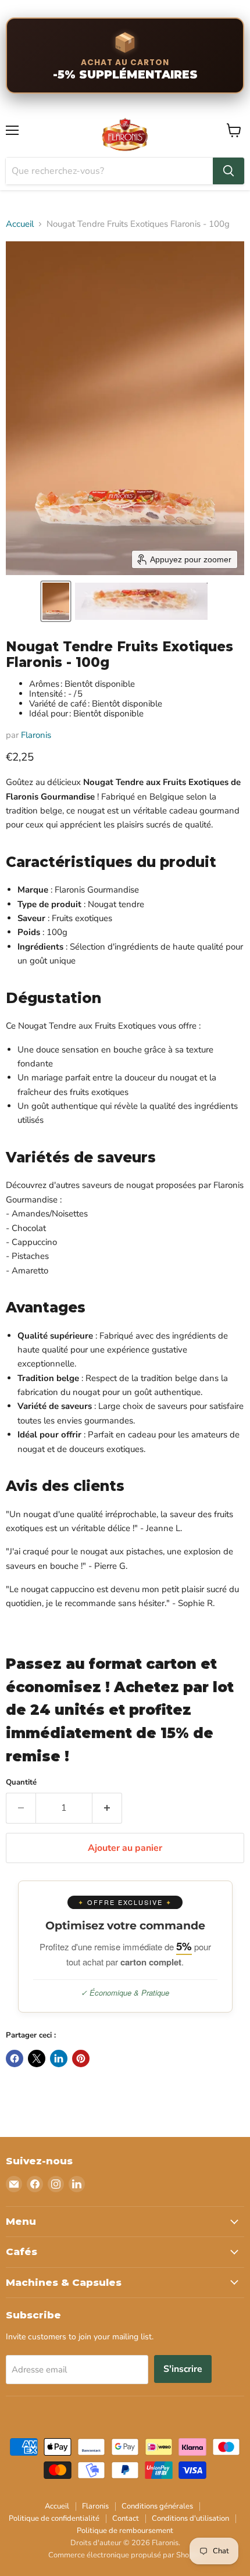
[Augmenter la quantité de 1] (107, 1808)
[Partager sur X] (37, 2058)
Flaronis (36, 735)
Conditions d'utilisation (190, 2518)
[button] (56, 601)
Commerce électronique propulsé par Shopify (125, 2555)
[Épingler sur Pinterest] (81, 2058)
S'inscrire (183, 2369)
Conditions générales (157, 2506)
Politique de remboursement (125, 2531)
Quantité (21, 1783)
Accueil (20, 224)
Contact (126, 2518)
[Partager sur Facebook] (15, 2058)
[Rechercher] (228, 171)
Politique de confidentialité (54, 2518)
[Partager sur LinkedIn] (59, 2058)
